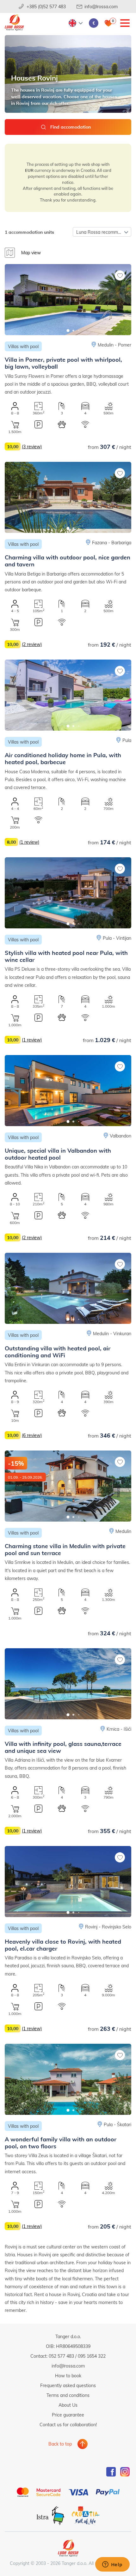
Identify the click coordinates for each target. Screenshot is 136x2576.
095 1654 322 (92, 2356)
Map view (31, 253)
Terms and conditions (68, 2395)
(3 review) (32, 446)
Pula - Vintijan (117, 938)
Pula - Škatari (117, 2124)
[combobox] (102, 232)
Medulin (123, 1531)
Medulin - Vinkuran (112, 1333)
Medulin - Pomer (114, 345)
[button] (68, 331)
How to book (68, 2376)
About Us (68, 2405)
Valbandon (121, 1136)
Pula (127, 740)
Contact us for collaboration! (68, 2425)
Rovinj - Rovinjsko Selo (108, 1927)
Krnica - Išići (119, 1729)
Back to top (60, 2444)
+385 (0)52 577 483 (46, 6)
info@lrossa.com (101, 6)
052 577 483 (61, 2356)
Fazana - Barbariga (112, 543)
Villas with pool (23, 346)
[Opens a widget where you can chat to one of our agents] (112, 2565)
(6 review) (32, 1435)
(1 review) (29, 842)
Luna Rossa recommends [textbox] (102, 232)
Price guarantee (68, 2415)
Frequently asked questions (68, 2385)
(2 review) (32, 644)
